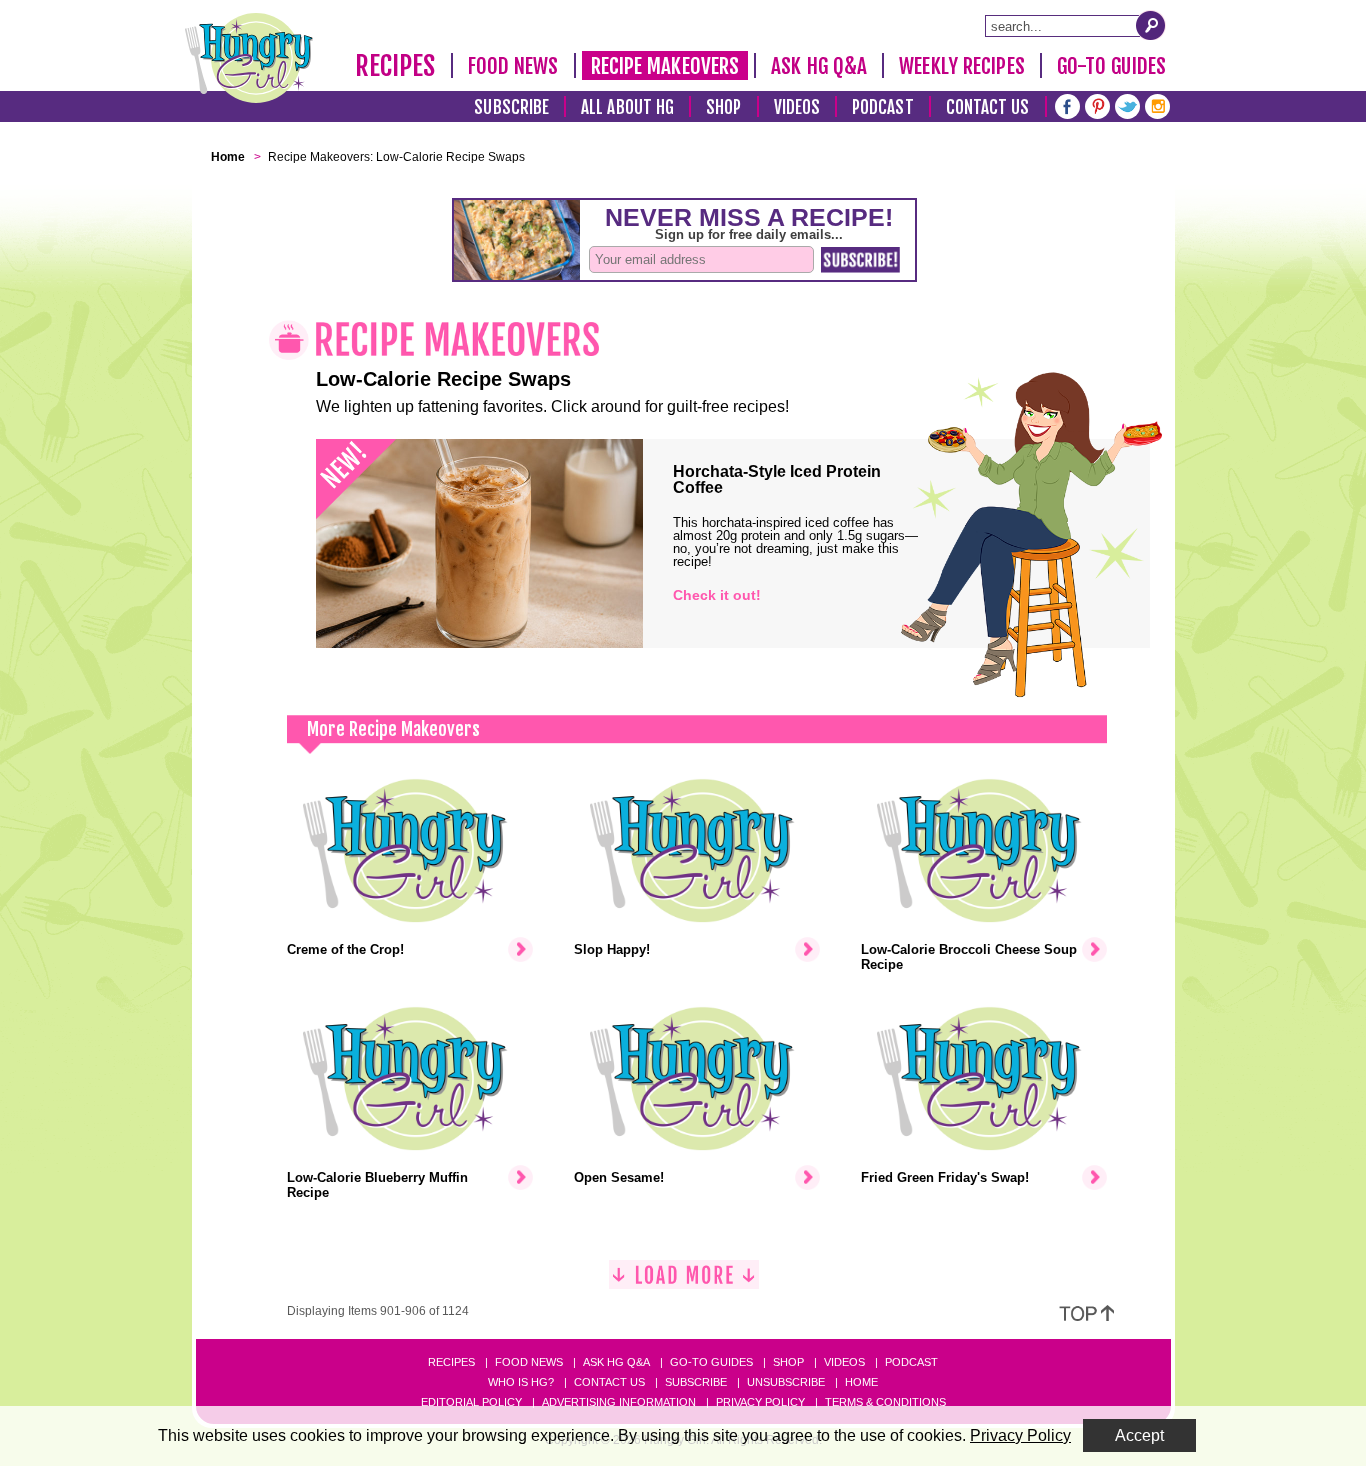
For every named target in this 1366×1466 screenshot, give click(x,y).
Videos (797, 107)
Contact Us (988, 107)
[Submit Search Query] (1151, 25)
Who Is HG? (521, 1382)
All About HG (627, 107)
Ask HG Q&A (819, 66)
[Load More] (684, 1282)
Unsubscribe (786, 1382)
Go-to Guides (711, 1362)
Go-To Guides (1111, 66)
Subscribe (511, 107)
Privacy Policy (760, 1402)
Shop (723, 107)
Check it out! (717, 595)
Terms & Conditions (885, 1402)
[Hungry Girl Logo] (249, 58)
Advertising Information (619, 1402)
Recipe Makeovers (665, 66)
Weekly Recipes (961, 66)
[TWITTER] (1127, 104)
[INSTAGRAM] (1157, 104)
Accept (1139, 1435)
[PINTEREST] (1097, 104)
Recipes (395, 66)
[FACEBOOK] (1067, 104)
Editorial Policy (471, 1402)
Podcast (883, 107)
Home (861, 1382)
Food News (513, 66)
